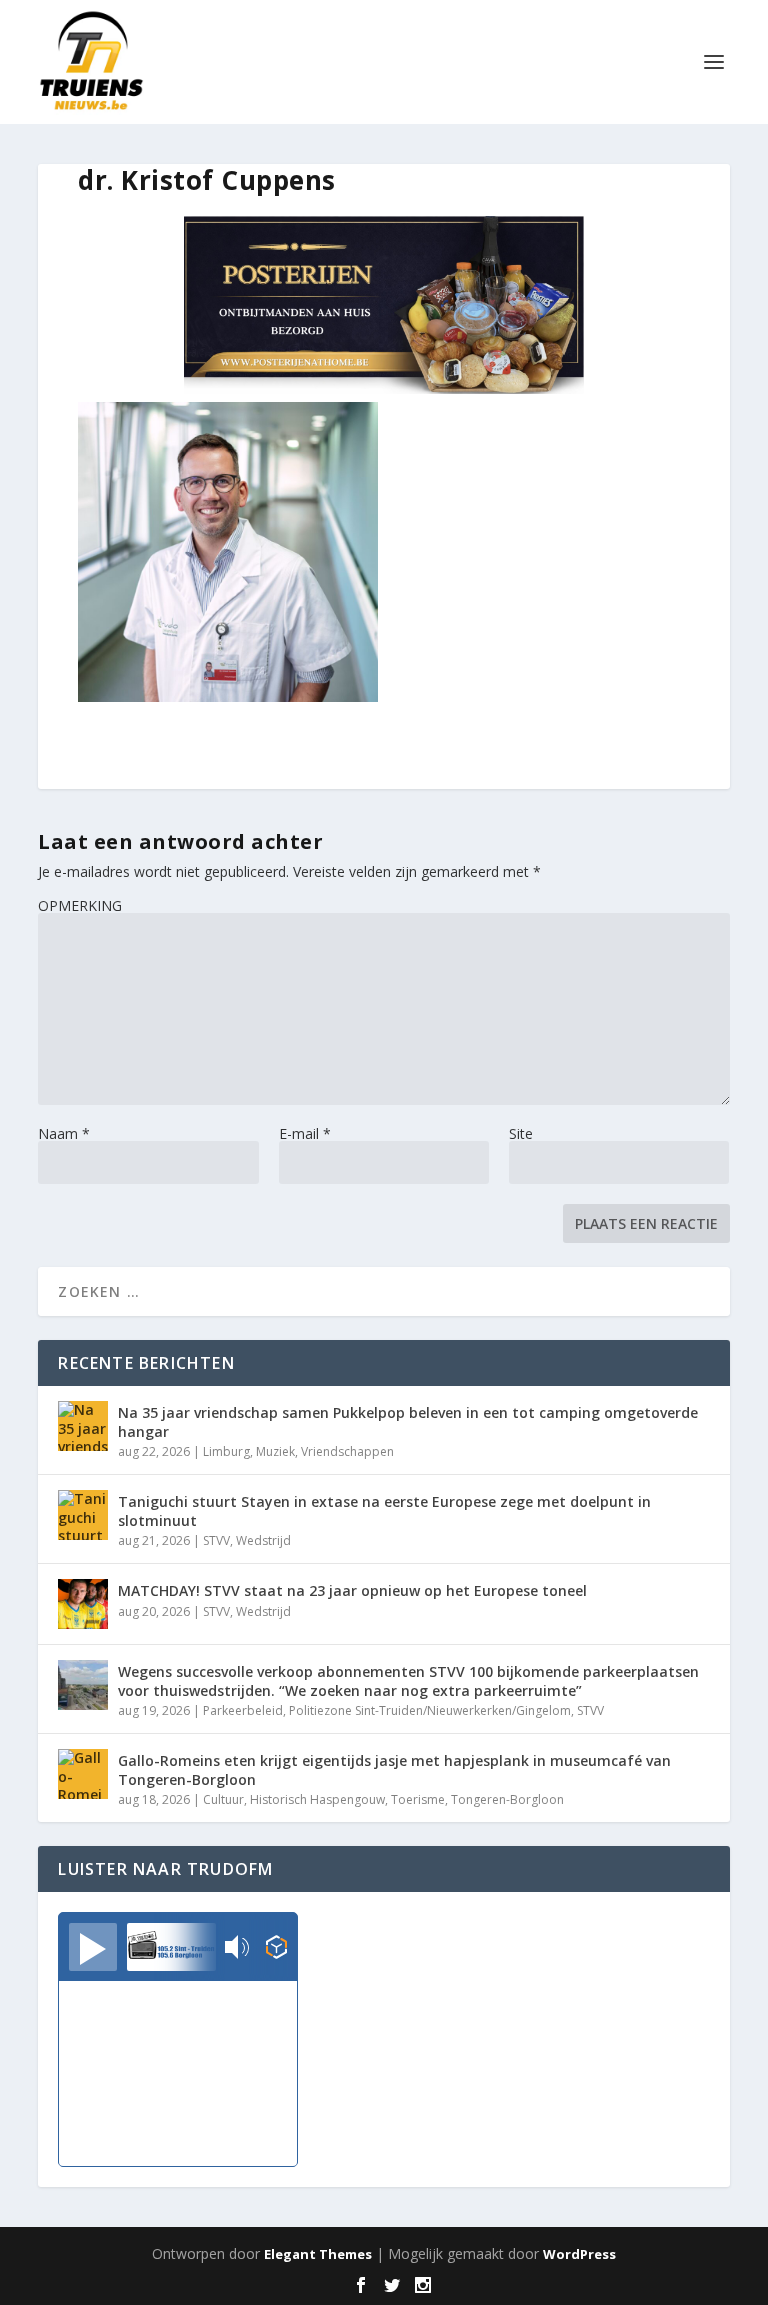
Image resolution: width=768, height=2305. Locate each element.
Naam (64, 1133)
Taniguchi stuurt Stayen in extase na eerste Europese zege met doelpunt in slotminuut (384, 1510)
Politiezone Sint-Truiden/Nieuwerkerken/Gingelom (430, 1710)
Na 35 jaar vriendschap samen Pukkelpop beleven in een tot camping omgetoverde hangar (408, 1421)
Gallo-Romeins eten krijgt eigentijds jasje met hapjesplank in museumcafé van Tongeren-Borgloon (394, 1769)
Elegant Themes (318, 2254)
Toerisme (418, 1799)
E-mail (305, 1133)
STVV (216, 1540)
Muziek (275, 1451)
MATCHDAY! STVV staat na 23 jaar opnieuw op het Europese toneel (352, 1590)
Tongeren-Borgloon (507, 1799)
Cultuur (223, 1799)
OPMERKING (80, 905)
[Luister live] (93, 1947)
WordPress (579, 2254)
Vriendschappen (347, 1451)
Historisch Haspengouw (317, 1799)
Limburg (226, 1451)
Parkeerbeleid (243, 1710)
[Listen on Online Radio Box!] (276, 1949)
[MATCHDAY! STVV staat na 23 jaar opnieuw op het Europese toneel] (83, 1604)
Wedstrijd (263, 1540)
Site (521, 1133)
